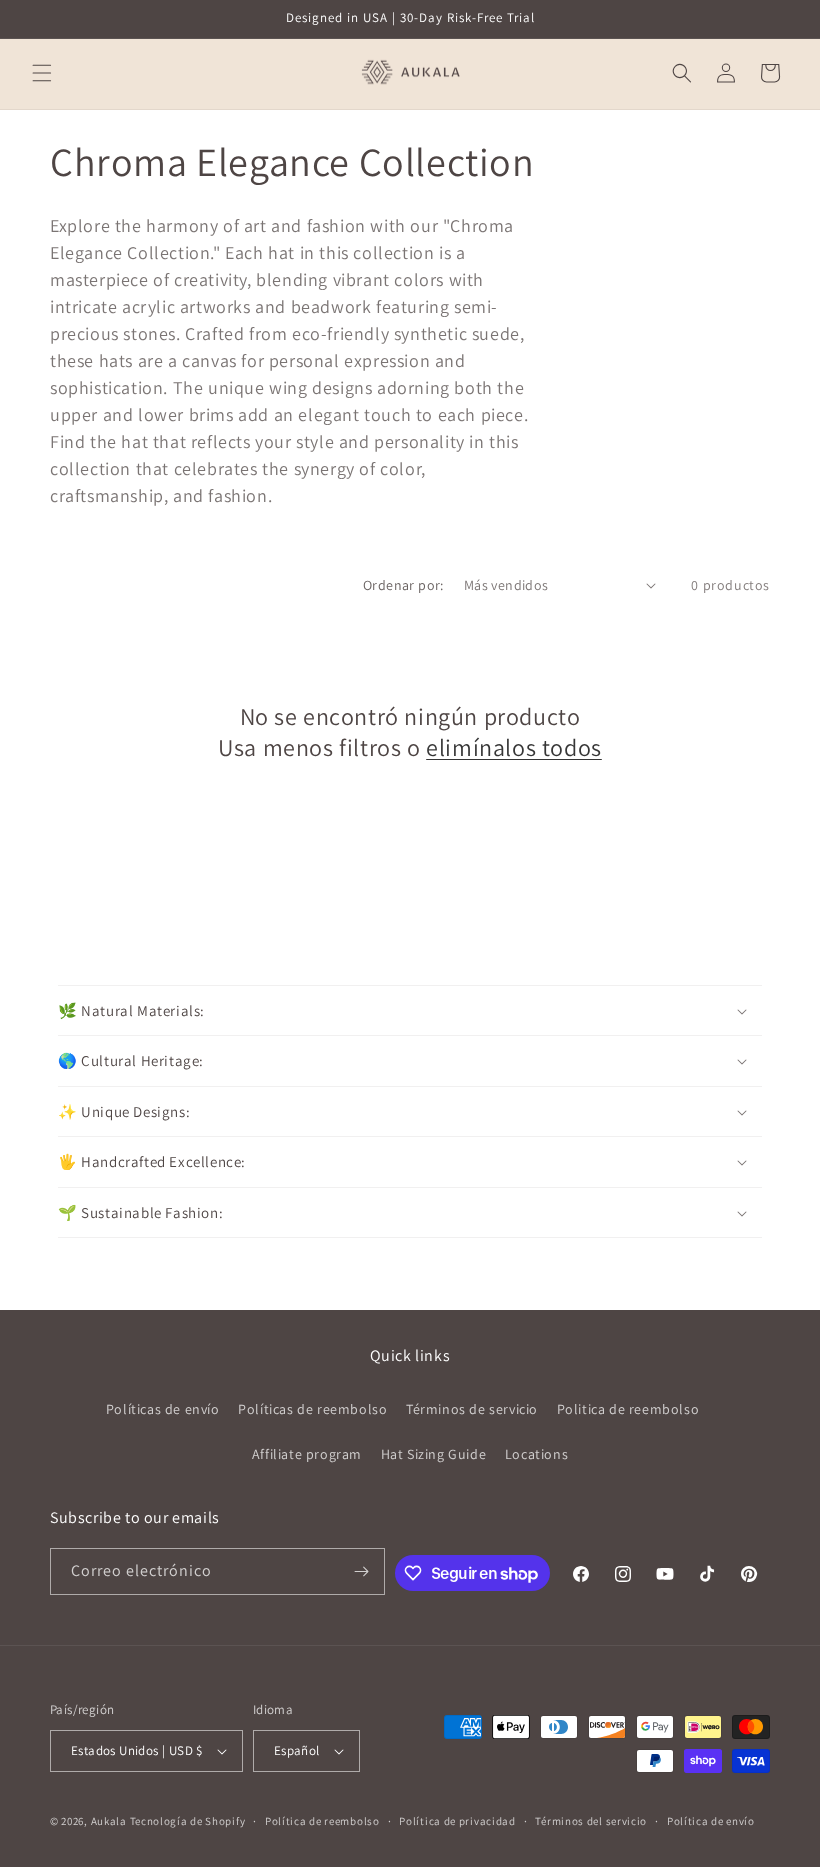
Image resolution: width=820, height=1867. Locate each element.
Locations (536, 1454)
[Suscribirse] (362, 1571)
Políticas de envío (163, 1409)
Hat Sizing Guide (434, 1454)
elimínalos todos (514, 747)
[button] (42, 73)
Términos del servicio (591, 1821)
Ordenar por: (403, 585)
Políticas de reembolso (312, 1409)
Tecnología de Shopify (188, 1821)
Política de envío (711, 1821)
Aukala (109, 1821)
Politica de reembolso (628, 1409)
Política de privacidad (457, 1821)
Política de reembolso (322, 1821)
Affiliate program (307, 1454)
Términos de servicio (472, 1409)
